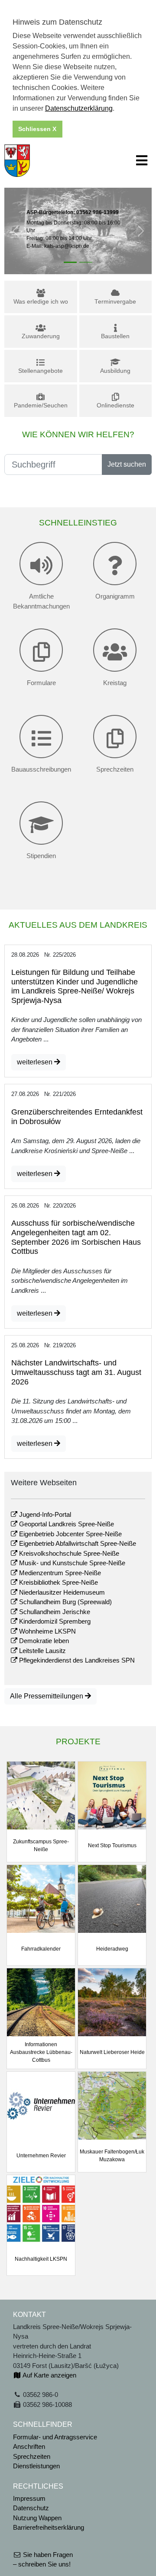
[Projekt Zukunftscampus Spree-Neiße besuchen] (41, 1795)
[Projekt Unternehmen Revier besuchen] (41, 2105)
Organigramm (115, 596)
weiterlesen (36, 1062)
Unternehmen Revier (41, 2156)
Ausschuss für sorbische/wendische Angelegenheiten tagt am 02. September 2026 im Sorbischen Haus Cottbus (76, 1237)
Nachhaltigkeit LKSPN (41, 2259)
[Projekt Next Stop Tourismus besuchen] (112, 1795)
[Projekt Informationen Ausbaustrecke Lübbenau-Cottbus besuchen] (41, 2001)
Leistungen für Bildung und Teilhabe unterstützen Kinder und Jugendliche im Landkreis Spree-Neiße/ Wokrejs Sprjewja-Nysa (75, 986)
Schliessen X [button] (37, 129)
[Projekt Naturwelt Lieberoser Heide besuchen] (112, 2001)
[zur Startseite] (17, 160)
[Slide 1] (70, 262)
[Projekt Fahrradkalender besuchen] (41, 1898)
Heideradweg (112, 1949)
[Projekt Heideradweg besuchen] (112, 1898)
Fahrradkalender (41, 1949)
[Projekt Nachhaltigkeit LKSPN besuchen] (41, 2208)
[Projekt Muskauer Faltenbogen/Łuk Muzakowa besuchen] (112, 2105)
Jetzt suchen (127, 464)
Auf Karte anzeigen (49, 2375)
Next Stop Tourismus (112, 1845)
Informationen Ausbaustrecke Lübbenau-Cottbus (41, 2052)
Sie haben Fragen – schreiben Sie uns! (43, 2560)
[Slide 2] (86, 262)
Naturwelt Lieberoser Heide (112, 2052)
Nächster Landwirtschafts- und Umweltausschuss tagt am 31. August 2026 (76, 1372)
